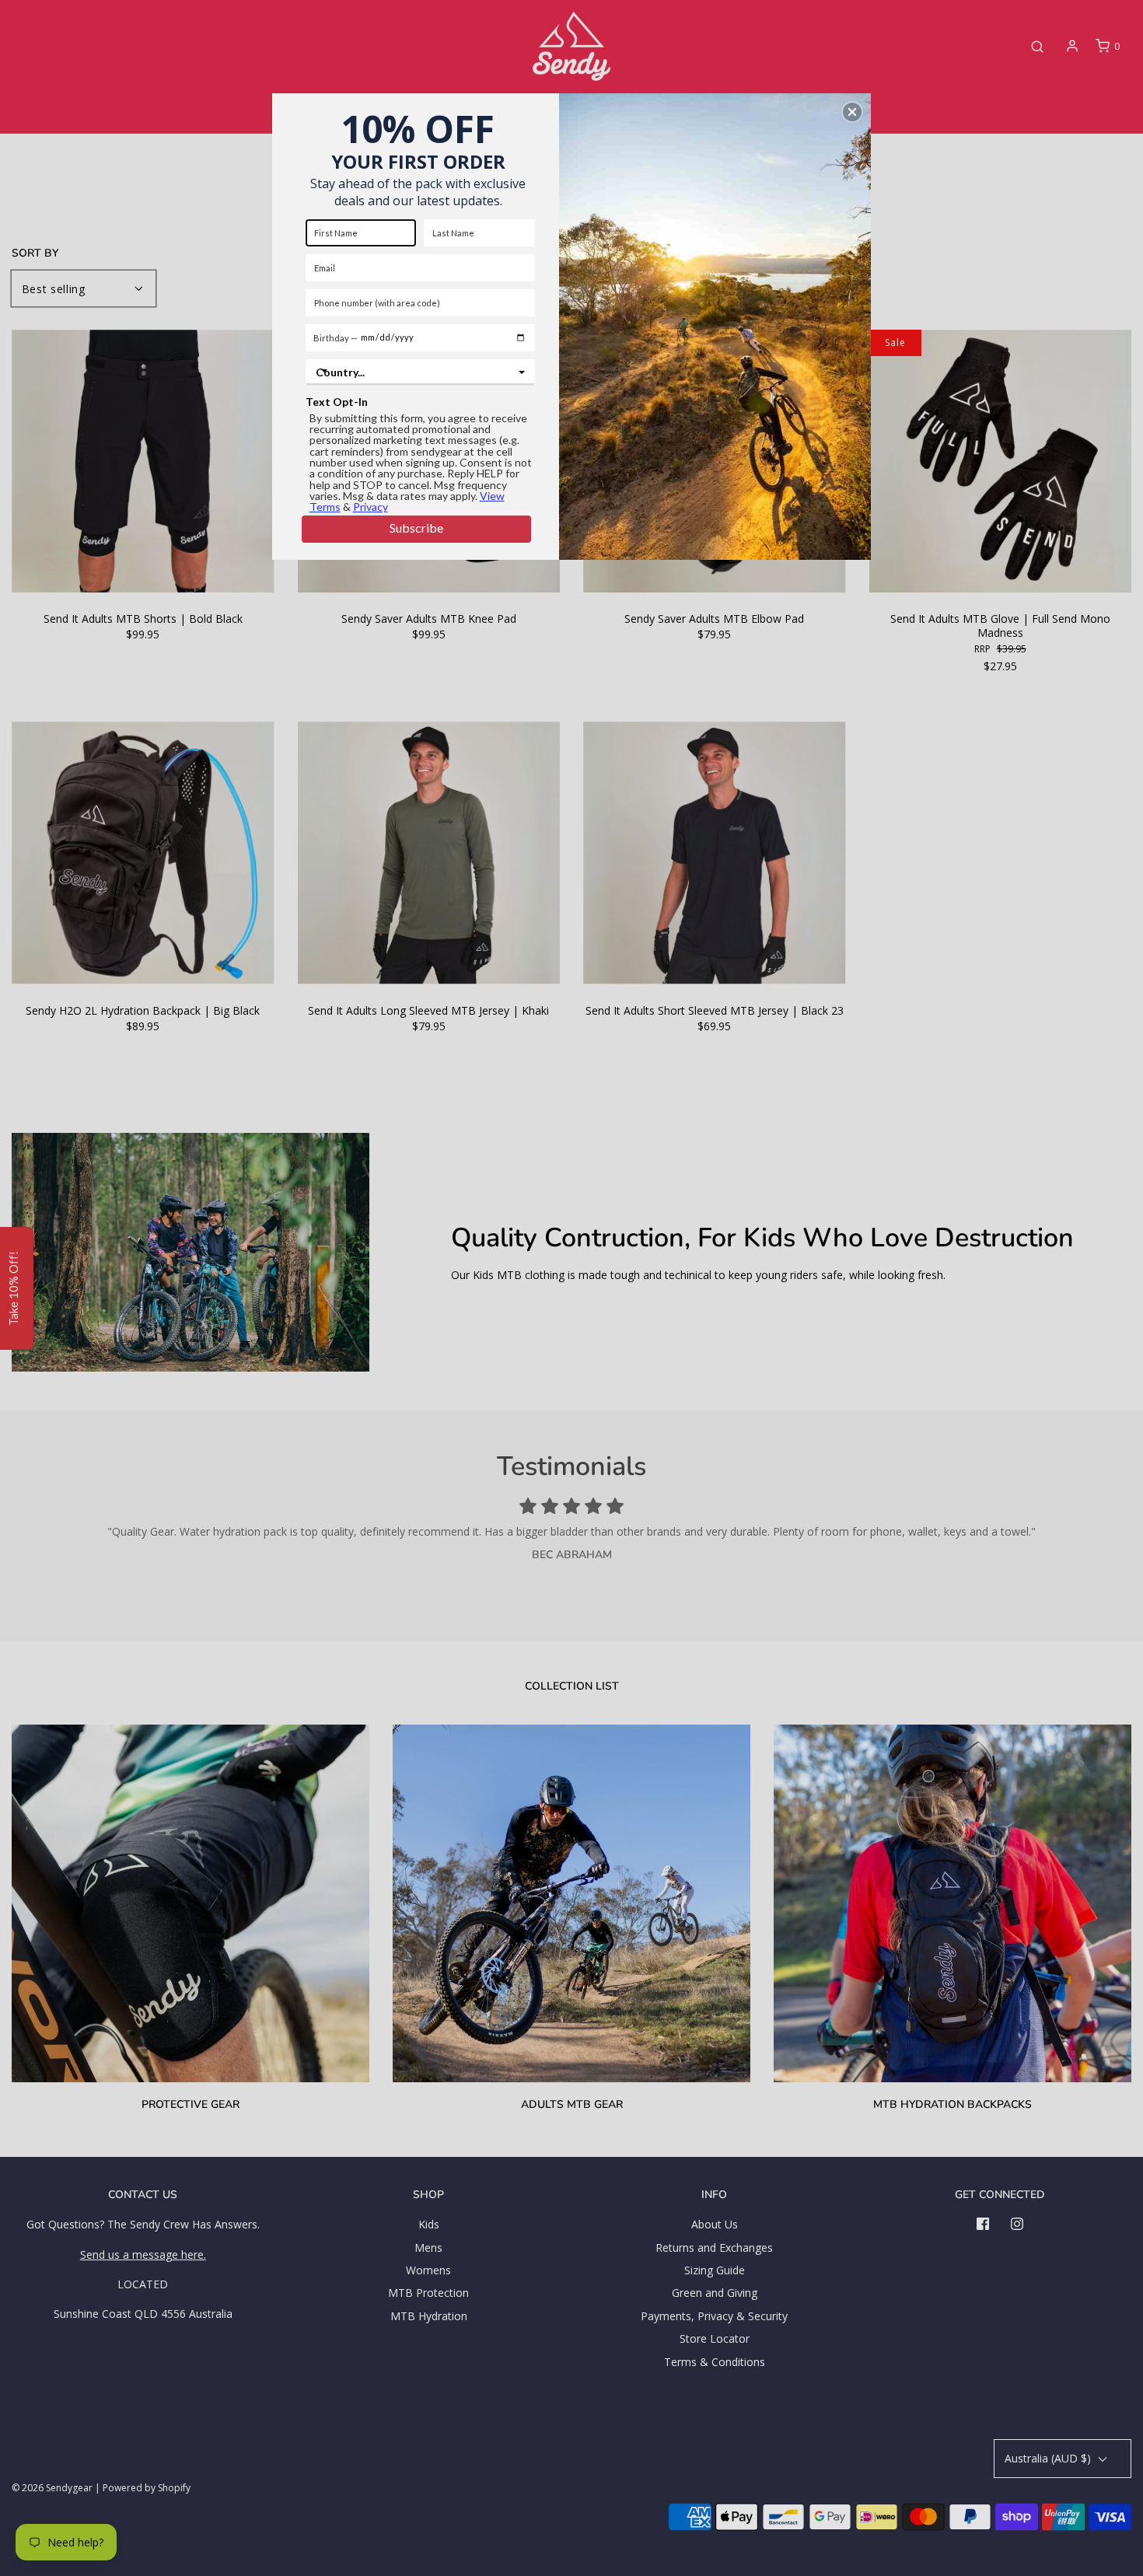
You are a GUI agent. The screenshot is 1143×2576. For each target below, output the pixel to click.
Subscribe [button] (416, 528)
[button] (852, 112)
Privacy (371, 507)
